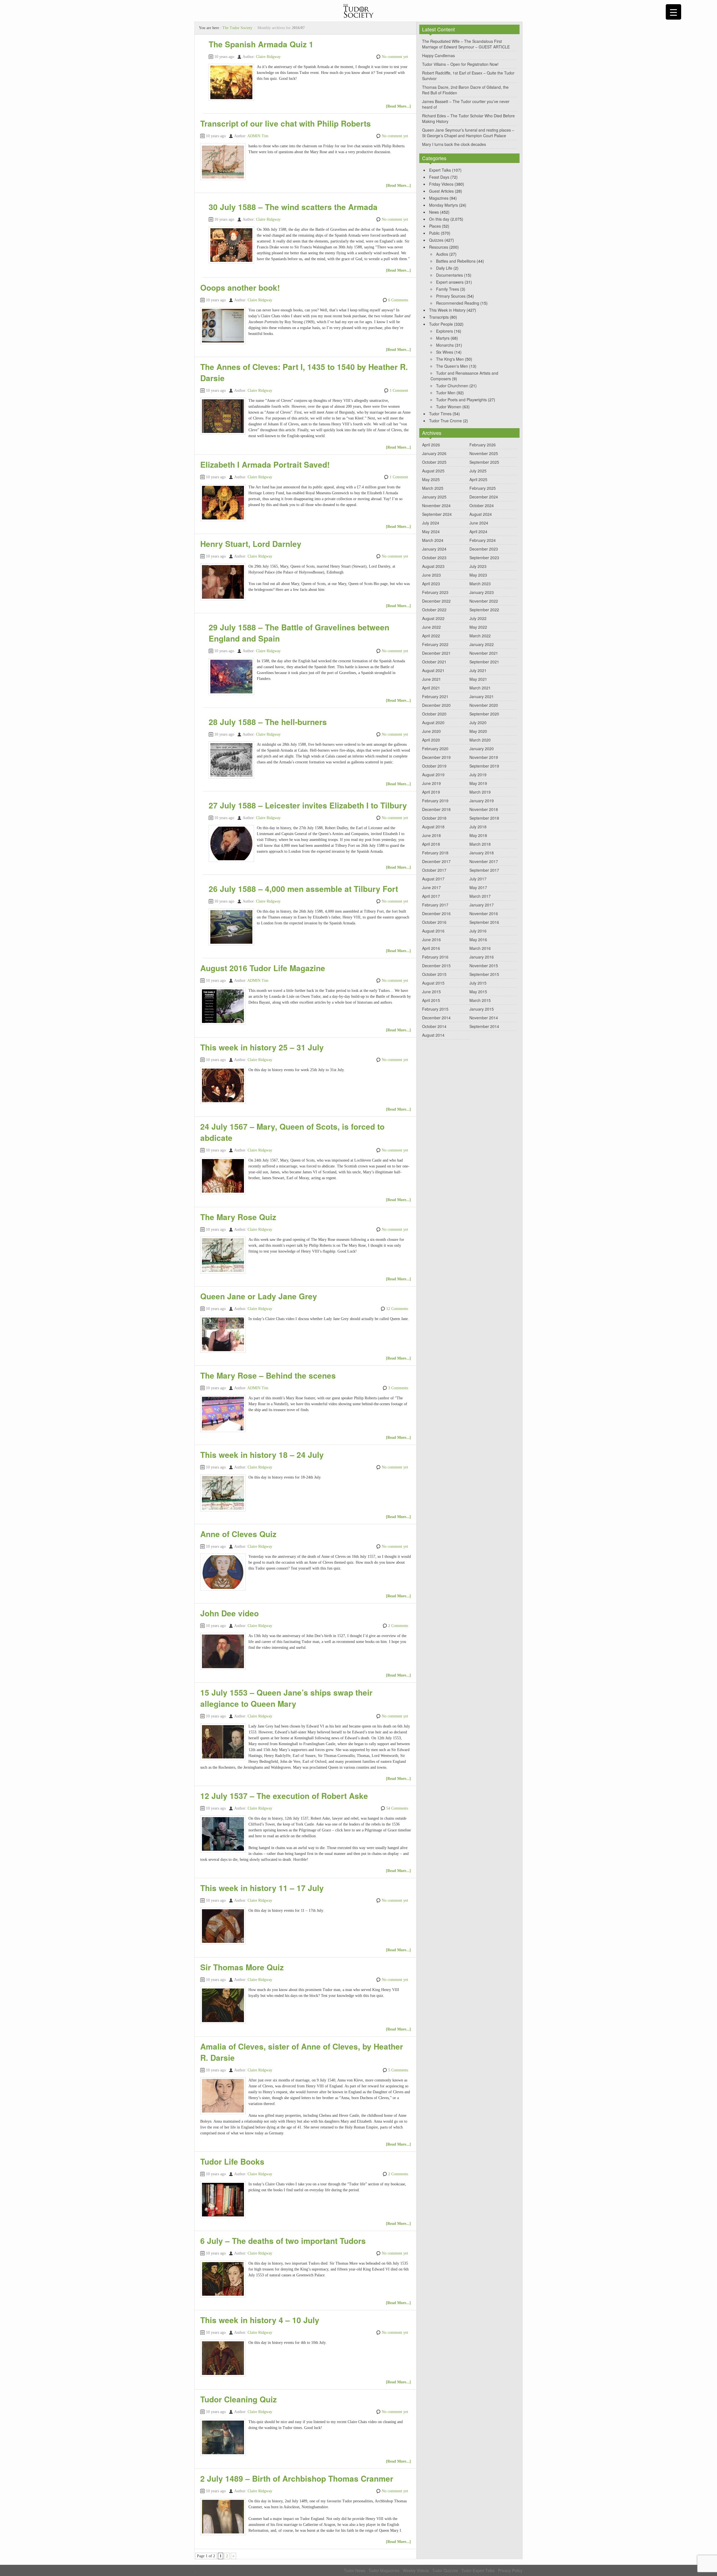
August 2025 (433, 471)
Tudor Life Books (232, 2161)
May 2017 (478, 887)
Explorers (444, 331)
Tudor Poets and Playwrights (461, 400)
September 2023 (484, 558)
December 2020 (436, 705)
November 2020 (484, 705)
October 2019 (434, 766)
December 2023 (484, 549)
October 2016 (434, 922)
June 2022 (431, 627)
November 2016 (484, 913)
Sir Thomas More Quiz (242, 1967)
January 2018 (482, 853)
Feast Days (439, 177)
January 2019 (482, 801)
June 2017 (431, 887)
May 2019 (478, 783)
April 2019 (431, 792)
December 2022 (436, 601)
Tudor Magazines (384, 2570)
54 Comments (397, 1808)
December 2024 (484, 497)
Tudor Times (440, 414)
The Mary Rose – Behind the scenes (268, 1375)
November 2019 (484, 757)
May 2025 (431, 479)
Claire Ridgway (268, 57)
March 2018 (480, 844)
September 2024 (437, 514)
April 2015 (431, 1000)
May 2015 (478, 992)
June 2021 (431, 679)
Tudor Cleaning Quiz (238, 2399)
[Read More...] (398, 106)
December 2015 (436, 966)
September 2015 (484, 974)
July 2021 (478, 670)
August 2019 (433, 775)
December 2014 (436, 1018)
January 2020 (482, 749)
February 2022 (435, 644)
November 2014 (484, 1018)
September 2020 (484, 714)
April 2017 (431, 896)
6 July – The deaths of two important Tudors (283, 2241)
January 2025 (434, 497)
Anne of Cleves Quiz (238, 1534)
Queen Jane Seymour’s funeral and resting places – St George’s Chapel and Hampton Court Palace (468, 133)
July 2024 (431, 523)
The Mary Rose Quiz (238, 1217)
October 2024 (482, 505)
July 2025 (478, 471)
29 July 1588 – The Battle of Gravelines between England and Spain (299, 633)
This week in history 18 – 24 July (262, 1455)
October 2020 (434, 714)
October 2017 (434, 870)
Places (435, 226)
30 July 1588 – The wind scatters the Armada (293, 207)
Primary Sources (451, 296)
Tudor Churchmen (452, 386)
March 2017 (480, 896)
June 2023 (431, 575)
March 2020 (480, 740)
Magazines (439, 198)
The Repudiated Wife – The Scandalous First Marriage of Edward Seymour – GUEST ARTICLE (466, 44)
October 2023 (434, 558)
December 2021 (436, 653)
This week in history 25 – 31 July (262, 1047)
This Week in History (447, 310)
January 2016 (482, 957)
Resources (439, 247)
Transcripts (439, 317)
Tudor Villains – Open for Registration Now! (460, 64)
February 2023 (435, 592)
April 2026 (431, 445)
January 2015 (482, 1009)
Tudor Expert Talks (478, 2570)
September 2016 (484, 922)
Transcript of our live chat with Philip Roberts (286, 123)
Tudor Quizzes (445, 2570)
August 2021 (433, 670)
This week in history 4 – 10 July (260, 2320)
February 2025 (483, 488)
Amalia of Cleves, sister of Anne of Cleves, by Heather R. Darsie (302, 2052)
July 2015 (478, 983)
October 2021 (434, 662)
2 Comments (398, 1626)
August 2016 (433, 931)
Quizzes (436, 240)
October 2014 (434, 1026)
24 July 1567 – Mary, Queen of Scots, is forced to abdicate (292, 1132)
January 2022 (482, 644)
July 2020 (478, 722)
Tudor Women (449, 407)
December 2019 (436, 757)
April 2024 (478, 531)
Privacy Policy (510, 2570)
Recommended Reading (458, 303)
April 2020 (431, 740)
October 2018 (434, 818)
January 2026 (434, 453)
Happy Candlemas (438, 55)
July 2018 (478, 827)
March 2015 (480, 1000)
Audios (442, 254)
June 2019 (431, 783)
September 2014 (484, 1026)
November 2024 (436, 505)
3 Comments (398, 1388)
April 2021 (431, 688)
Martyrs (443, 338)
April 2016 (431, 948)
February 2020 (435, 749)
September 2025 (484, 462)
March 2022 (480, 636)
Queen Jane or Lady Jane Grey (259, 1296)
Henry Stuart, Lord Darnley (251, 544)
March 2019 (480, 792)
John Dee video (230, 1613)
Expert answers (450, 282)
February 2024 (483, 540)
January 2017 (482, 905)
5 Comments (398, 2070)
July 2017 (478, 879)
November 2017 (484, 861)
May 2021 (478, 679)
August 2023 (433, 566)
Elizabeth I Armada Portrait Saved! (265, 464)
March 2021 (480, 688)
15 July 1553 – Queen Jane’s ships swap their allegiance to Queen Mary (286, 1698)
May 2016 (478, 940)
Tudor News (355, 2570)
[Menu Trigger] (673, 12)
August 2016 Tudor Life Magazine (263, 968)
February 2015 (435, 1009)
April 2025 (478, 479)
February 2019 (435, 801)
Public (434, 233)
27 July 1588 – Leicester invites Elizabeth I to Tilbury (308, 805)
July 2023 (478, 566)
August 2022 (433, 618)
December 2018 (436, 809)
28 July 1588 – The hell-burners (268, 722)
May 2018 (478, 835)
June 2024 (479, 523)
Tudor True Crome (445, 421)
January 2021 (482, 696)
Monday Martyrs (444, 205)
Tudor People (441, 324)
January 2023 (482, 592)
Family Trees (448, 289)
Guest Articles (441, 191)
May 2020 (478, 731)
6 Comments (398, 300)
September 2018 (484, 818)
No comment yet (395, 57)
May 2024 (431, 531)
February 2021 (435, 696)
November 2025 (484, 453)
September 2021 (484, 662)
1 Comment (399, 391)
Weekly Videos (416, 2570)
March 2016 (480, 948)
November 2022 (484, 601)
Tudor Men (446, 393)
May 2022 (478, 627)
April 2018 (431, 844)
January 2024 (434, 549)
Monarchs (445, 345)
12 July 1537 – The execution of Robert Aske (284, 1796)
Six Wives (445, 352)
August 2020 (433, 722)
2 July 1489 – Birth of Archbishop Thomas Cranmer (297, 2478)
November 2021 (484, 653)
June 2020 (431, 731)
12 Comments (397, 1309)
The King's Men (450, 359)
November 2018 (484, 809)
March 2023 (480, 584)
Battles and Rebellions (456, 261)
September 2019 (484, 766)
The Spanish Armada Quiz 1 (261, 44)
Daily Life (444, 268)
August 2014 (433, 1035)
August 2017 (433, 879)
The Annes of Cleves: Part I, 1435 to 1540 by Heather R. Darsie (304, 372)
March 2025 (433, 488)
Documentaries (450, 275)
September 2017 (484, 870)
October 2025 (434, 462)
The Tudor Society (237, 28)
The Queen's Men (452, 366)
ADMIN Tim (258, 136)
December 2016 (436, 913)
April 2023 (431, 584)
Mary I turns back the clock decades (454, 144)
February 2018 (435, 853)
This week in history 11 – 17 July (262, 1888)
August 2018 (433, 827)
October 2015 (434, 974)
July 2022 (478, 618)
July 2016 (478, 931)
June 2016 (431, 940)
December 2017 (436, 861)
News (434, 212)
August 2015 (433, 983)
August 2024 (481, 514)
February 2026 (483, 445)
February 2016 (435, 957)
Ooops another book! (240, 287)
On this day (439, 219)
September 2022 (484, 610)
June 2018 (431, 835)
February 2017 (435, 905)
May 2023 (478, 575)
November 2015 (484, 966)
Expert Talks (440, 170)
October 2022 (434, 610)
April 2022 (431, 636)
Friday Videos (441, 184)
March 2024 (433, 540)
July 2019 (478, 775)
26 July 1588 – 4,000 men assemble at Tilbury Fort (303, 889)
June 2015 (431, 992)
